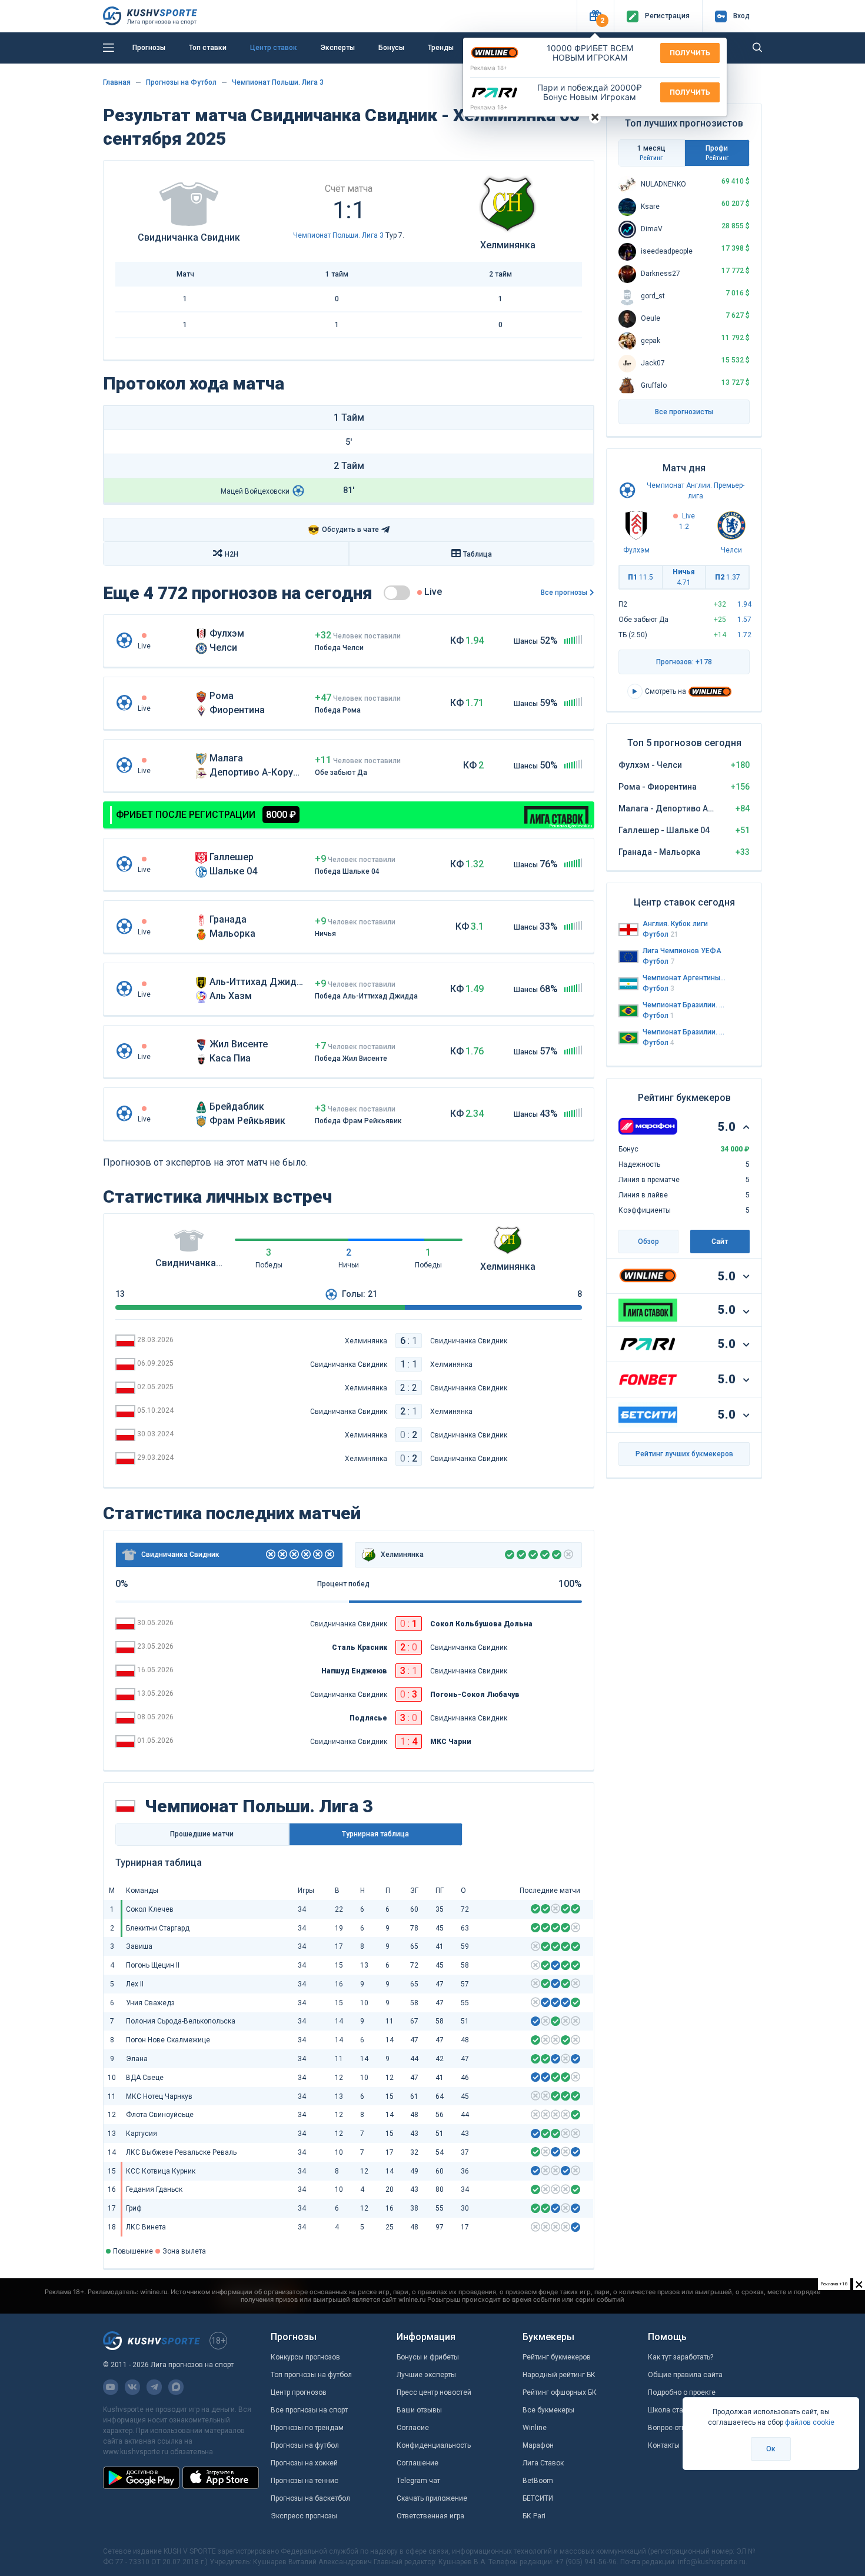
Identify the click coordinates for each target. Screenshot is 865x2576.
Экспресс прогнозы (304, 2516)
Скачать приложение (432, 2498)
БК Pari (534, 2516)
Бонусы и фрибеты (428, 2357)
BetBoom (538, 2481)
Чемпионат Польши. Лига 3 (278, 82)
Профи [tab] (717, 153)
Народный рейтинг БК (559, 2375)
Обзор (648, 1242)
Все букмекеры (548, 2410)
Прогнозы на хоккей (304, 2463)
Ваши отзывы (419, 2410)
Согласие (413, 2428)
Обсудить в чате (343, 530)
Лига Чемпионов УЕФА (682, 951)
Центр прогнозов (299, 2392)
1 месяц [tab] (651, 153)
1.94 (744, 604)
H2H (232, 554)
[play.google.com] (141, 2478)
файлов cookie (810, 2422)
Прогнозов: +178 (684, 662)
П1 (641, 577)
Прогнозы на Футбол (181, 82)
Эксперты (338, 48)
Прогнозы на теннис (305, 2481)
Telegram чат (418, 2481)
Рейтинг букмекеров (557, 2357)
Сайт (720, 1242)
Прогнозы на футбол (305, 2445)
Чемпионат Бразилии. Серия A (684, 1005)
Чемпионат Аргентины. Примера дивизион (684, 978)
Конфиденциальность (434, 2445)
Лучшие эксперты (426, 2375)
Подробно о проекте (682, 2392)
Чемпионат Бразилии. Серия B (684, 1032)
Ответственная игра (430, 2516)
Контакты (664, 2445)
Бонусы (391, 48)
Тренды (441, 48)
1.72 (744, 635)
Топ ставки (208, 48)
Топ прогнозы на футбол (311, 2375)
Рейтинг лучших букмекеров (684, 1454)
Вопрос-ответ (670, 2428)
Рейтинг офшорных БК (560, 2392)
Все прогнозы (564, 593)
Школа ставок (671, 2410)
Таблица (478, 554)
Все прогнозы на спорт (309, 2410)
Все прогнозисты (684, 412)
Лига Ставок (543, 2463)
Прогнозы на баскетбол (310, 2498)
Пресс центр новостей (434, 2392)
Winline (535, 2428)
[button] (595, 16)
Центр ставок (274, 48)
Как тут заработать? (681, 2357)
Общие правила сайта (685, 2375)
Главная (117, 82)
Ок (771, 2449)
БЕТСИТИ (538, 2498)
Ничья (684, 577)
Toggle (397, 593)
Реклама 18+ (489, 68)
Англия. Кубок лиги (675, 924)
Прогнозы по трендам (307, 2428)
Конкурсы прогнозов (305, 2357)
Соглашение (417, 2463)
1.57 (744, 620)
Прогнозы (149, 48)
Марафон (538, 2445)
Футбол (661, 934)
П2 (728, 577)
